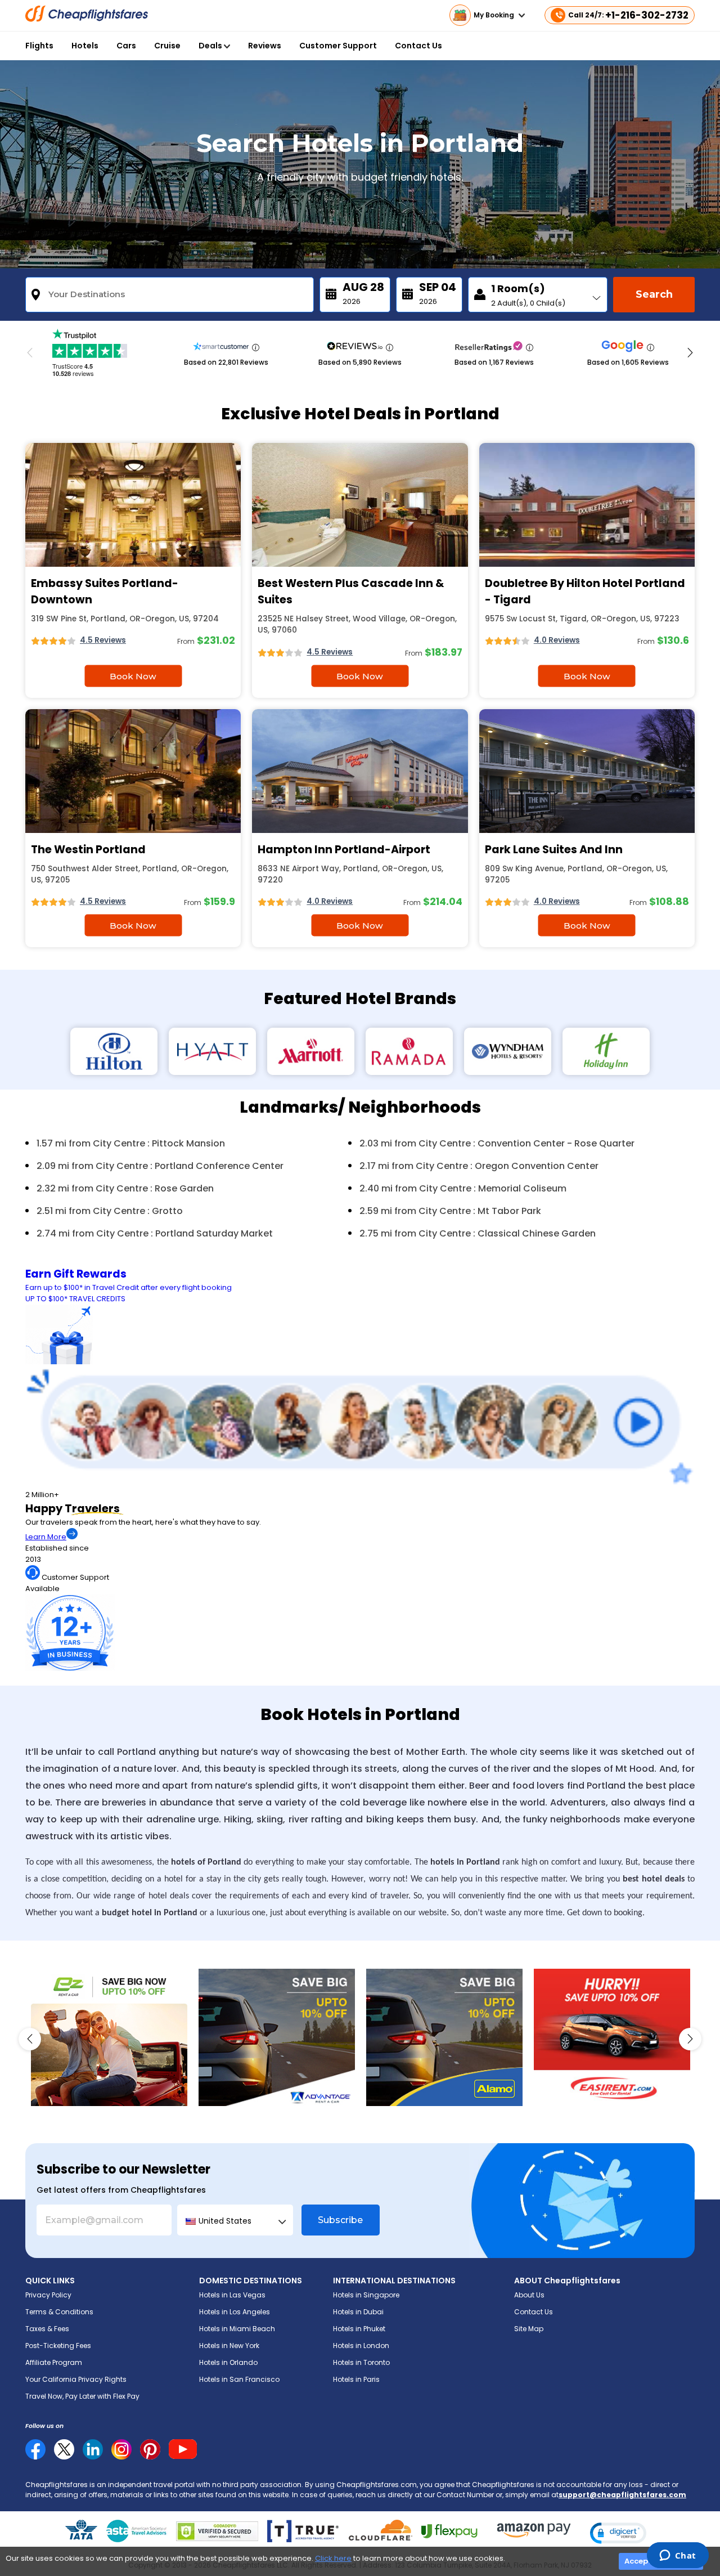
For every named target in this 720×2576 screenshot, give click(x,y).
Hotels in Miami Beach (237, 2329)
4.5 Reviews (103, 640)
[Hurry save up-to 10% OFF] (612, 2037)
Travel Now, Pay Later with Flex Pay (82, 2396)
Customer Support (338, 46)
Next (690, 353)
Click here (333, 2558)
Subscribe (340, 2220)
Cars (126, 46)
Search (654, 294)
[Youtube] (183, 2449)
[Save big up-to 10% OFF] (277, 2037)
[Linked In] (93, 2449)
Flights (39, 46)
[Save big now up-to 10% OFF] (109, 2037)
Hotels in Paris (356, 2379)
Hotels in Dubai (358, 2312)
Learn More (46, 1537)
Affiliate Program (54, 2362)
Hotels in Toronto (361, 2362)
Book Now (133, 676)
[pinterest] (150, 2449)
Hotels (85, 46)
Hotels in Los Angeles (235, 2312)
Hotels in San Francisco (239, 2379)
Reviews (265, 46)
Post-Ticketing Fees (58, 2346)
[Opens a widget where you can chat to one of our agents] (678, 2556)
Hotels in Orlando (228, 2362)
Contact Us (418, 46)
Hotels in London (361, 2346)
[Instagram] (121, 2449)
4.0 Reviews (557, 640)
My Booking (495, 15)
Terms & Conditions (59, 2312)
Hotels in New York (229, 2346)
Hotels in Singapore (366, 2295)
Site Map (529, 2329)
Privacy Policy (48, 2295)
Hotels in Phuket (359, 2329)
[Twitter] (64, 2449)
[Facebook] (35, 2457)
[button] (618, 2533)
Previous (30, 353)
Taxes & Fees (47, 2329)
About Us (529, 2295)
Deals (211, 46)
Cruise (167, 46)
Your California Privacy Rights (76, 2379)
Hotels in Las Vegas (232, 2295)
